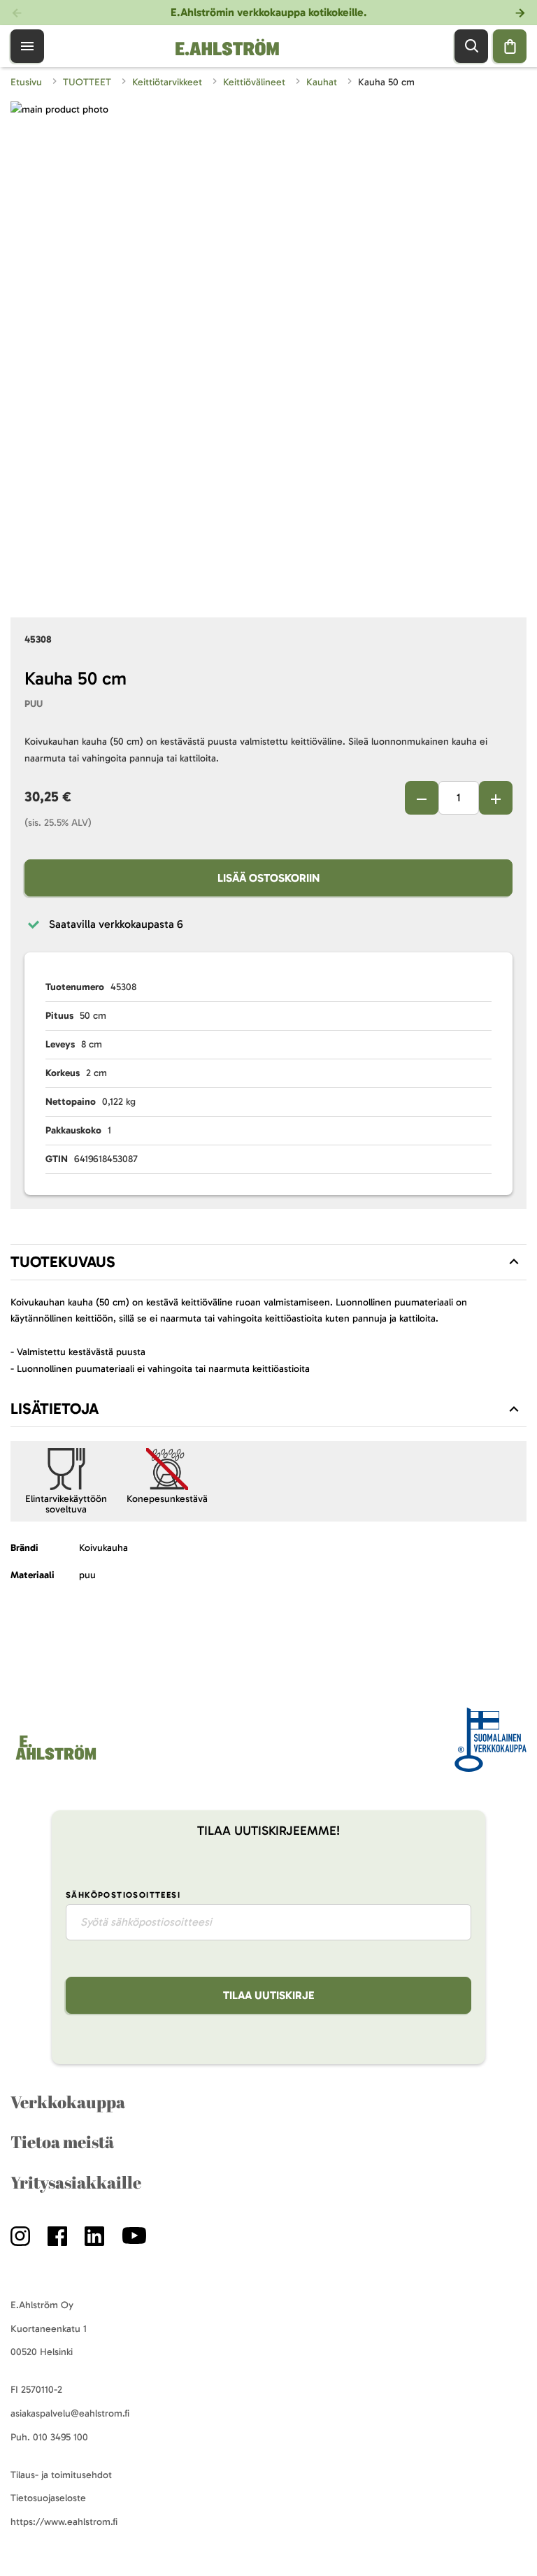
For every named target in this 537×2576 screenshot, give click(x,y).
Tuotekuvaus (63, 1262)
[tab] (268, 1262)
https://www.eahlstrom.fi (64, 2522)
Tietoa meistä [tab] (62, 2142)
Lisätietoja (55, 1409)
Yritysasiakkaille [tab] (76, 2182)
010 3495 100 (60, 2437)
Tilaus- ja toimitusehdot (61, 2475)
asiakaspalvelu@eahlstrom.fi (70, 2413)
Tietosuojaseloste (48, 2498)
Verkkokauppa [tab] (68, 2102)
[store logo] (55, 1760)
